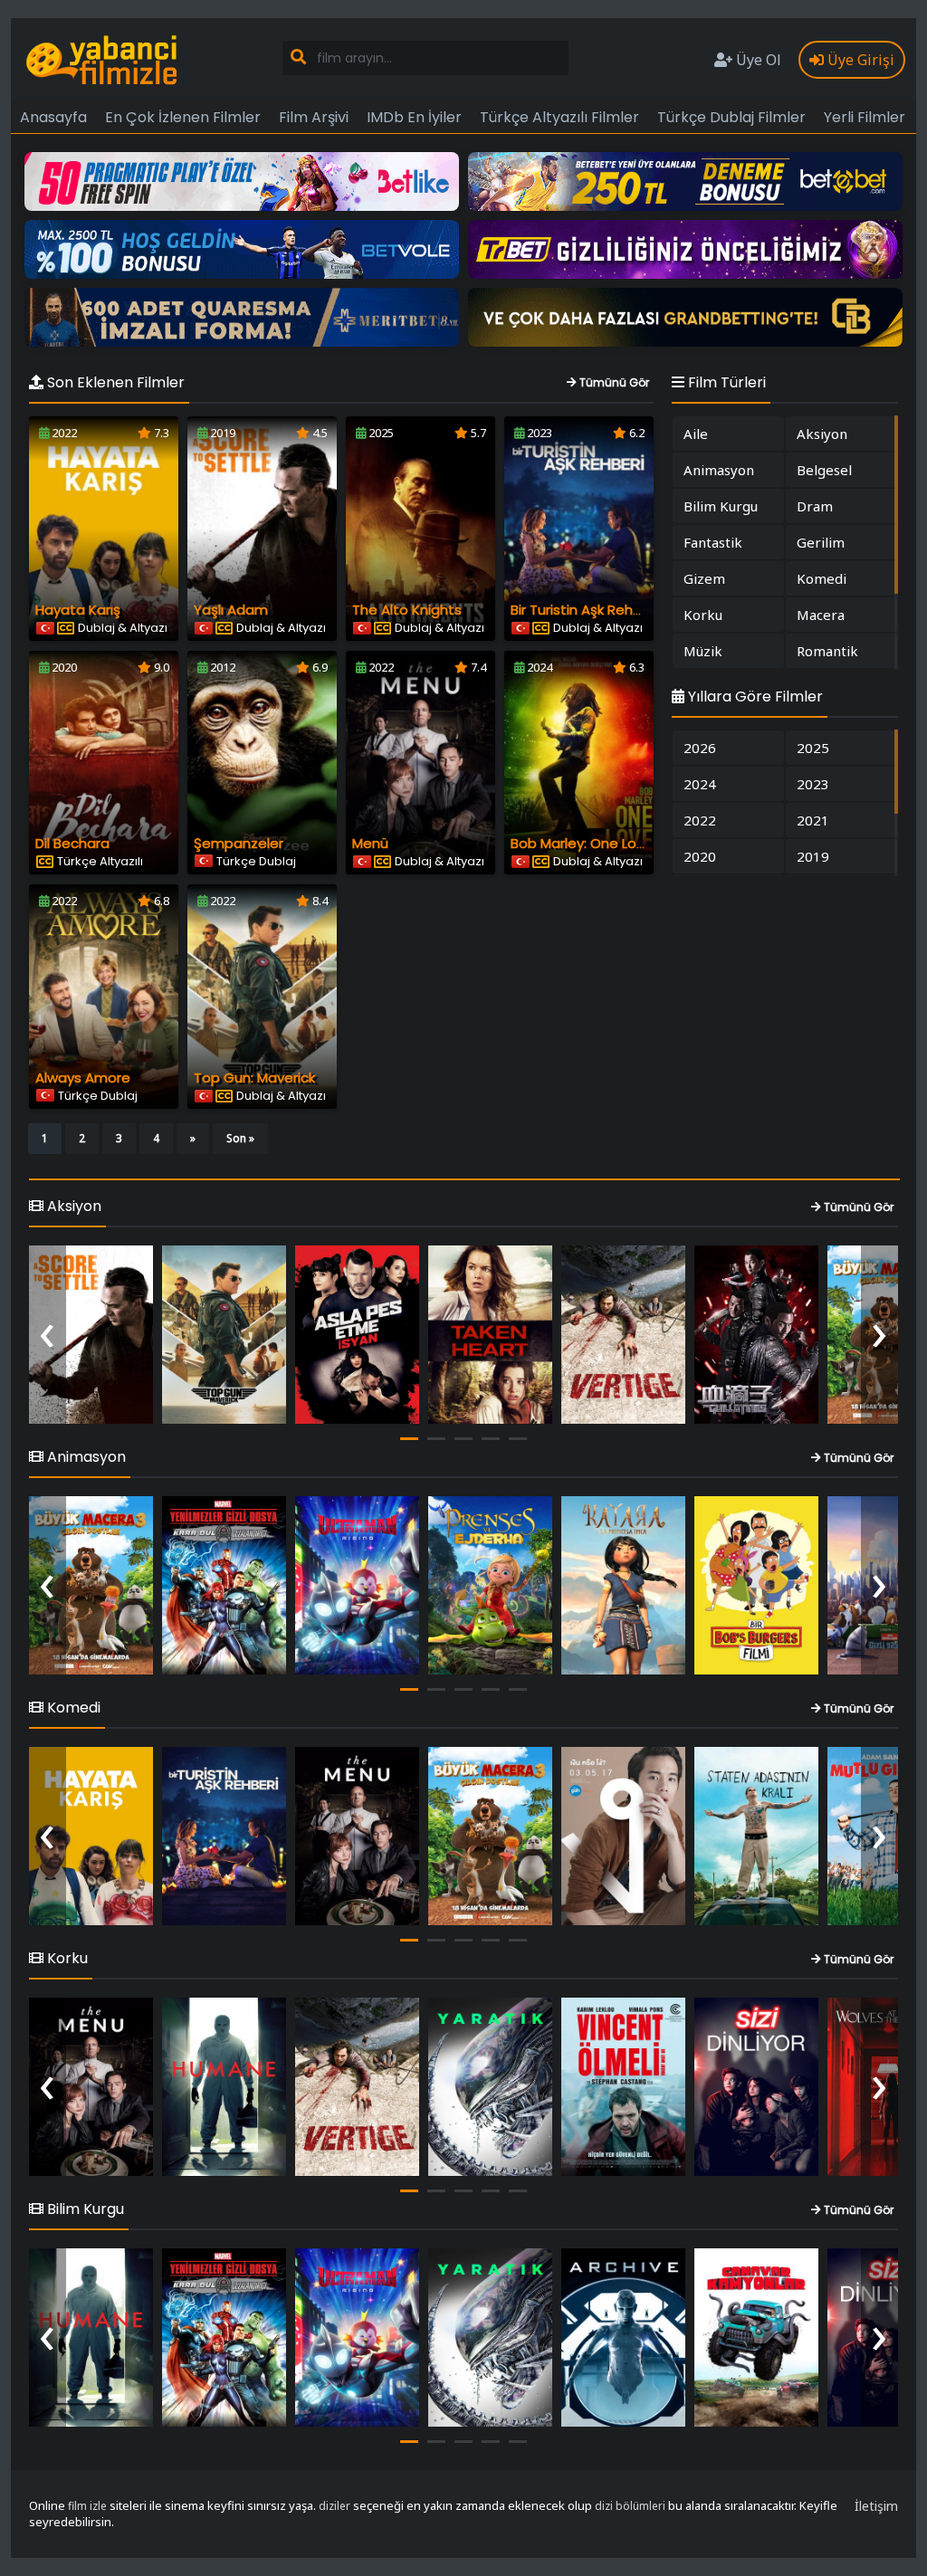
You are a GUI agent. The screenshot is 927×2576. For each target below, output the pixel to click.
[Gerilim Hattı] (623, 1335)
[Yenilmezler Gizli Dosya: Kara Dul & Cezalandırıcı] (224, 1585)
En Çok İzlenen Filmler (183, 117)
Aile (696, 434)
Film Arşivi (314, 117)
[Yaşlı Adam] (91, 1335)
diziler (334, 2506)
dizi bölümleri (630, 2506)
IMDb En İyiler (414, 117)
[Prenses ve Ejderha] (490, 1585)
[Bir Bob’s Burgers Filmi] (756, 1585)
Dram (815, 506)
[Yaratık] (490, 2087)
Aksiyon (822, 434)
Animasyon (719, 470)
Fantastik (713, 542)
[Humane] (224, 2087)
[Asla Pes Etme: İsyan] (357, 1335)
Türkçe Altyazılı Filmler (559, 117)
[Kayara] (623, 1585)
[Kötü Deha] (623, 1836)
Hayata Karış (78, 610)
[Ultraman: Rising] (357, 1585)
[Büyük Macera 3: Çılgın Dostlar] (91, 1585)
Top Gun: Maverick (254, 1078)
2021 (813, 820)
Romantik (827, 651)
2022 (700, 820)
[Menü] (357, 1836)
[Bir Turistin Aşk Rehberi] (224, 1836)
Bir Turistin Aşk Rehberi (584, 610)
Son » (240, 1138)
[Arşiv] (623, 2337)
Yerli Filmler (865, 117)
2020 (700, 856)
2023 (813, 784)
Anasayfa (53, 117)
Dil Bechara (72, 843)
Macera (821, 615)
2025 (813, 748)
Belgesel (824, 470)
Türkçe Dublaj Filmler (731, 117)
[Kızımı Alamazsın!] (490, 1335)
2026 (700, 748)
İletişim (876, 2506)
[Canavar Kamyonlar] (756, 2337)
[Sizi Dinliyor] (756, 2087)
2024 (700, 784)
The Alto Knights (407, 610)
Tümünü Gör (613, 382)
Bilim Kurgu (721, 506)
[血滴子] (756, 1335)
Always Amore (83, 1078)
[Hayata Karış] (91, 1836)
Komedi (822, 578)
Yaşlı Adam (231, 610)
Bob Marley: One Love (582, 843)
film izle (87, 2506)
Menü (370, 843)
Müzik (703, 651)
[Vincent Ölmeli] (623, 2087)
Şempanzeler (239, 843)
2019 (813, 856)
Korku (703, 615)
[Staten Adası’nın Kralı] (756, 1836)
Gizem (704, 578)
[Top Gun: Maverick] (224, 1335)
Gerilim (821, 542)
